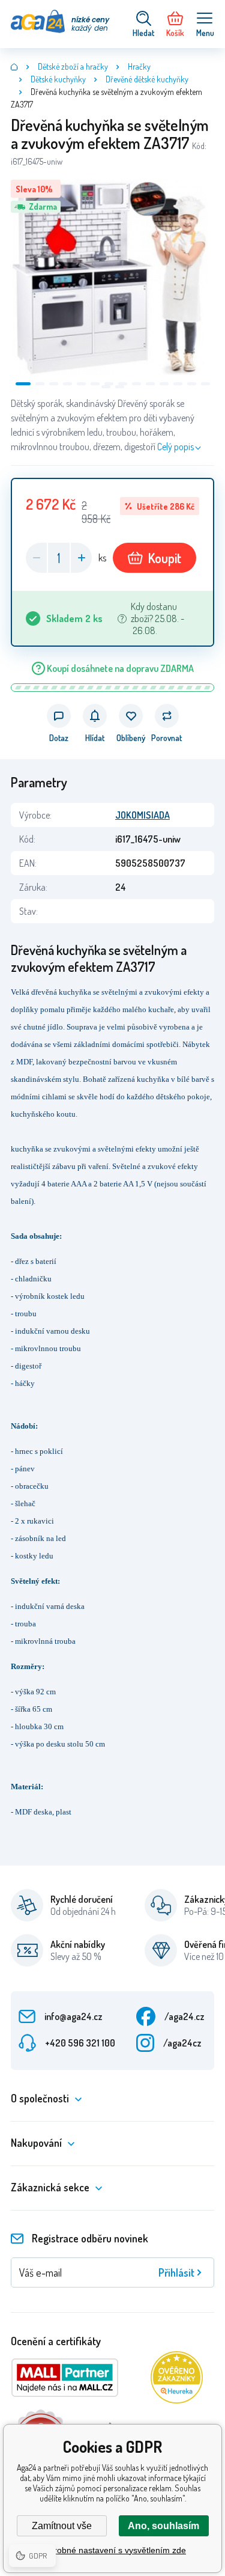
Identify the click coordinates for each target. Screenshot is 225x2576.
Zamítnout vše (62, 2526)
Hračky (139, 66)
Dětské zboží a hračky (73, 66)
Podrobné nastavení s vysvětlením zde (112, 2550)
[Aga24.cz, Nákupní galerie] (14, 67)
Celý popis (175, 447)
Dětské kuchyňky (58, 79)
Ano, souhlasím (163, 2526)
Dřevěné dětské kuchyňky (147, 79)
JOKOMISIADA (142, 815)
